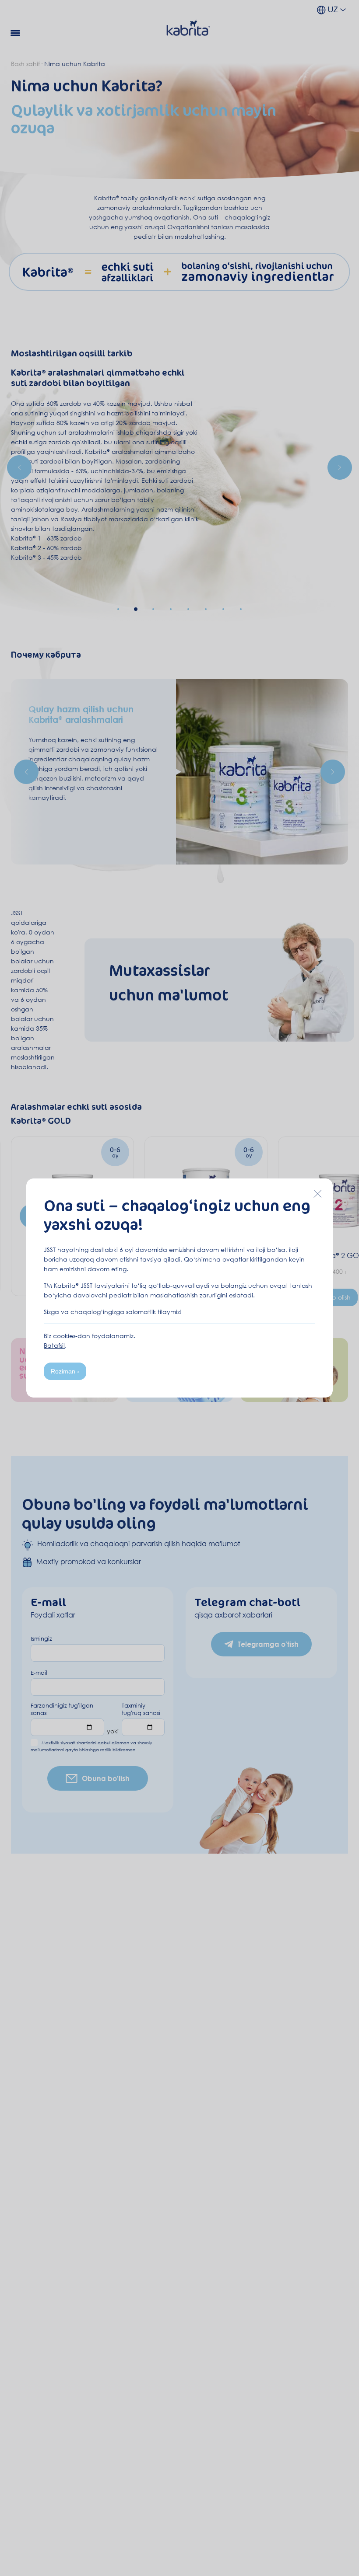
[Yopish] (317, 1194)
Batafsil (54, 1345)
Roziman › (65, 1371)
